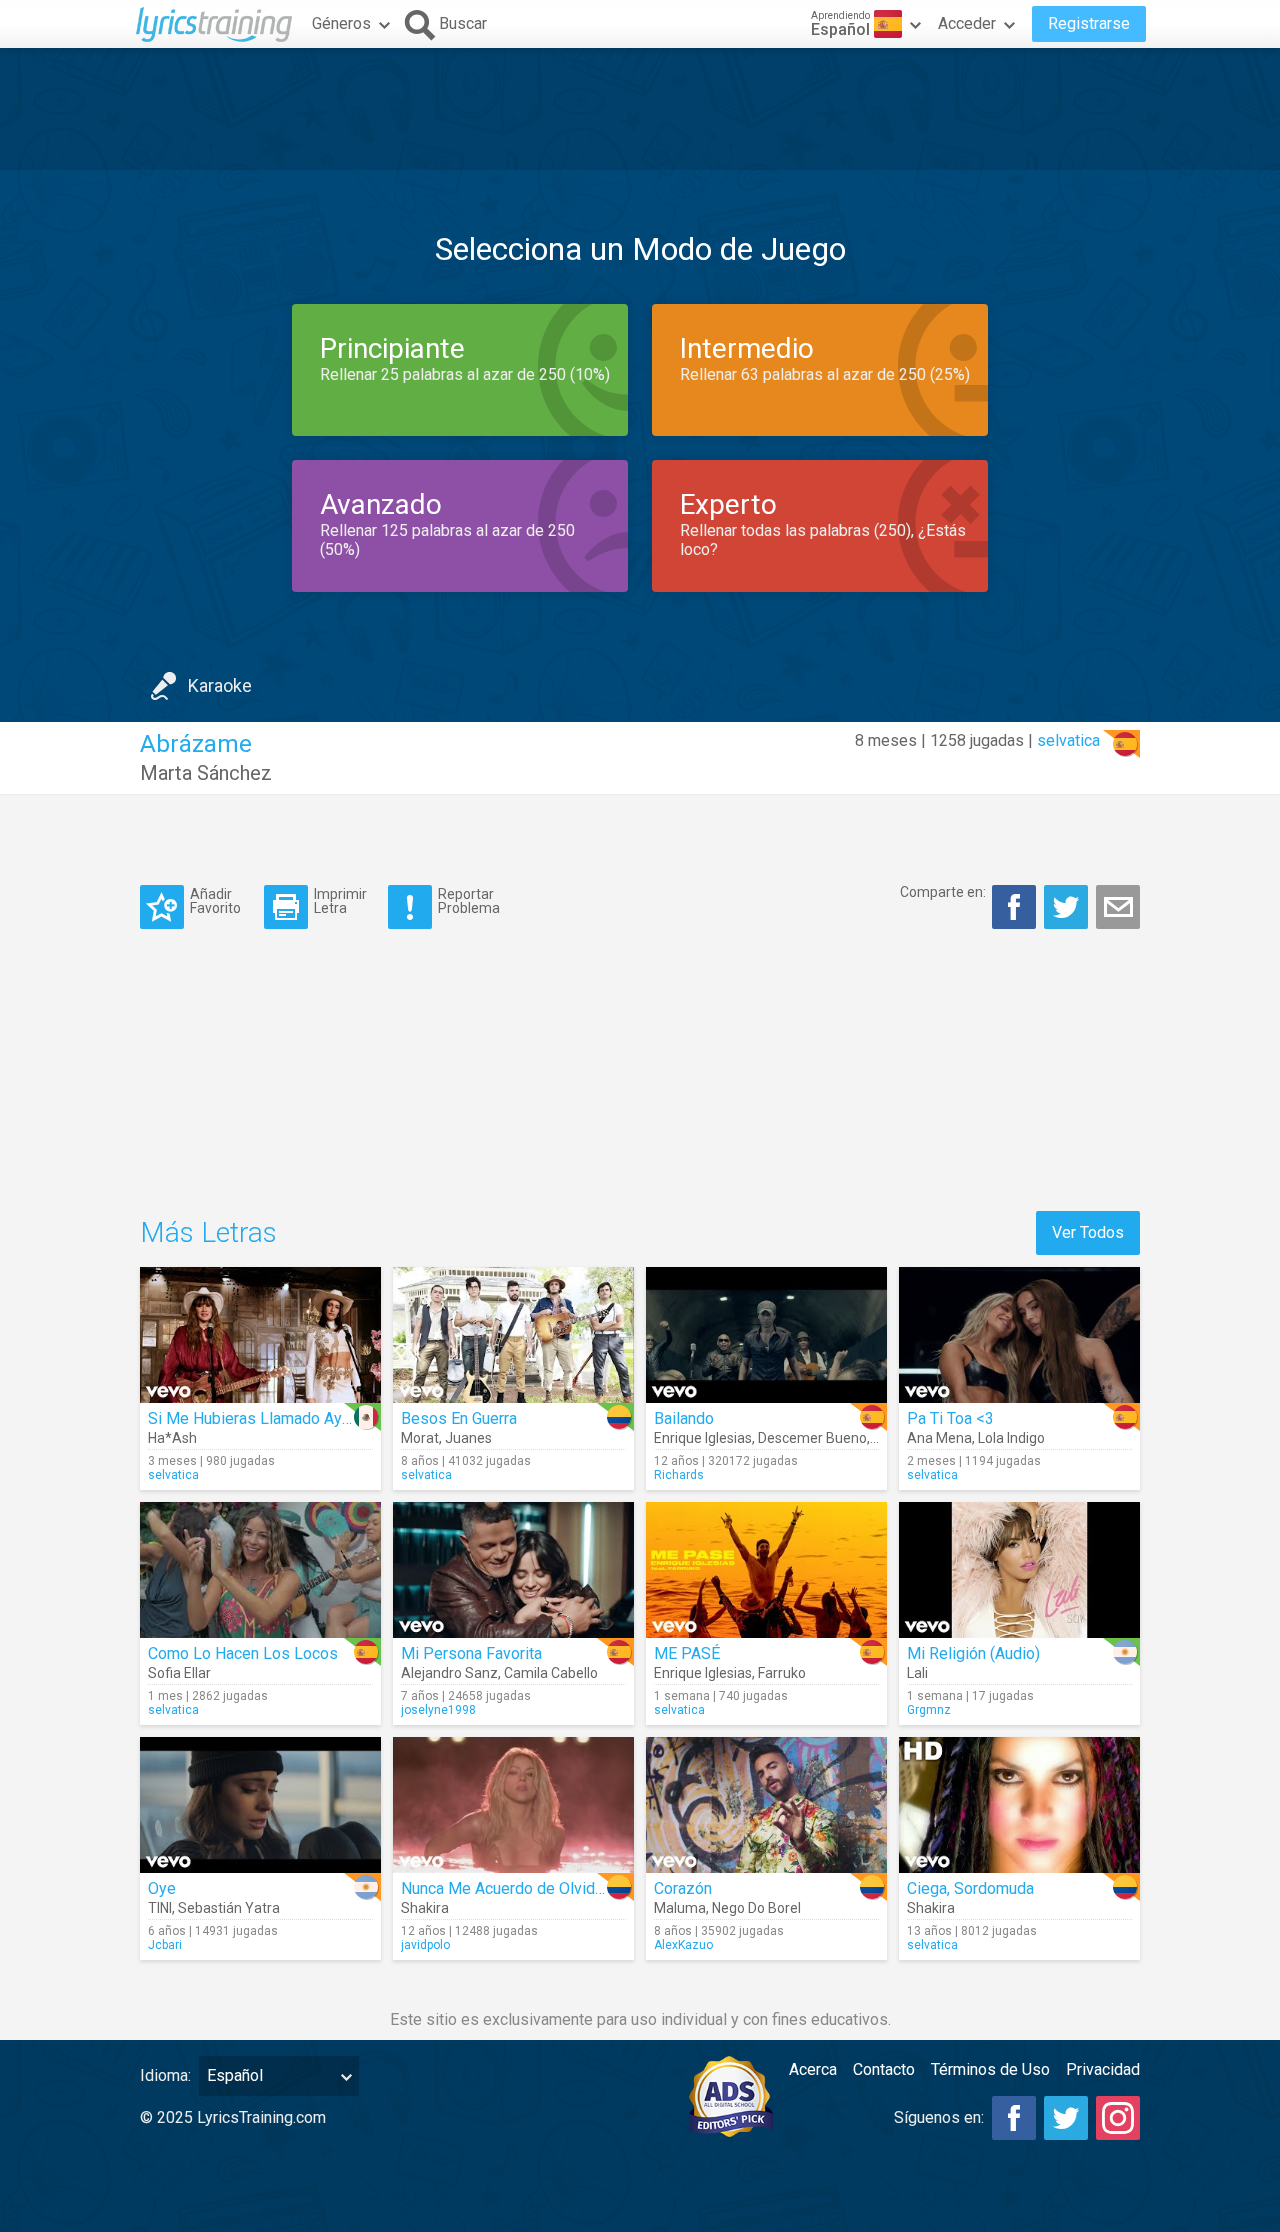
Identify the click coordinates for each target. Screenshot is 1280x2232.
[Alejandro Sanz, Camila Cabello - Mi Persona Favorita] (513, 1570)
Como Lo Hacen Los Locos (243, 1653)
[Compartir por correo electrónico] (1118, 907)
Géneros (341, 23)
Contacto (884, 2069)
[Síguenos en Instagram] (1118, 2118)
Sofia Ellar (179, 1673)
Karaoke (220, 685)
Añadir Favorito (215, 900)
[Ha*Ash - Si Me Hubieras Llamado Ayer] (260, 1335)
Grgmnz (929, 1710)
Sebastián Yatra (229, 1908)
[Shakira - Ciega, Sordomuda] (1019, 1805)
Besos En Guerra (459, 1418)
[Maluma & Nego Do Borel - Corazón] (766, 1805)
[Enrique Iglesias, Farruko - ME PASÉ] (766, 1570)
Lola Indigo (1011, 1438)
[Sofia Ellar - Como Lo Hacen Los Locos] (260, 1570)
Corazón (683, 1888)
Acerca (813, 2069)
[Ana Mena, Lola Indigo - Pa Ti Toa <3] (1019, 1335)
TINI (160, 1908)
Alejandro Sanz (449, 1673)
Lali (917, 1673)
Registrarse (1089, 23)
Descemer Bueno (812, 1438)
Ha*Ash (172, 1438)
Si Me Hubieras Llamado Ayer (252, 1418)
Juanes (468, 1438)
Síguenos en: (939, 2117)
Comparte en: (943, 892)
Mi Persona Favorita (471, 1653)
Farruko (782, 1673)
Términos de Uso (990, 2069)
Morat (420, 1438)
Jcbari (165, 1945)
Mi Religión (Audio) (973, 1653)
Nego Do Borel (756, 1908)
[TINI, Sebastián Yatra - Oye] (260, 1805)
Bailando (684, 1418)
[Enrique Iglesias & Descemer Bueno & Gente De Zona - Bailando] (766, 1335)
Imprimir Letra (340, 900)
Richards (679, 1475)
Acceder (967, 23)
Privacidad (1103, 2069)
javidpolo (425, 1945)
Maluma (680, 1908)
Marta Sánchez (206, 773)
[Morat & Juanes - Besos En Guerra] (513, 1335)
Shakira (425, 1908)
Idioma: (165, 2075)
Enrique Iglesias (703, 1438)
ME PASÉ (687, 1653)
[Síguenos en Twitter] (1066, 2118)
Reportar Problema (469, 900)
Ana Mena (939, 1438)
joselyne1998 (438, 1710)
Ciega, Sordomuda (970, 1888)
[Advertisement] (640, 109)
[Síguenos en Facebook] (1014, 2118)
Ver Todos (1088, 1232)
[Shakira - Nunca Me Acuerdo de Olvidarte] (513, 1805)
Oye (162, 1888)
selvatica (1068, 740)
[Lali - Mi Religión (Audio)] (1019, 1570)
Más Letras (208, 1232)
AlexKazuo (683, 1945)
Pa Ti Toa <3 (950, 1418)
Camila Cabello (551, 1673)
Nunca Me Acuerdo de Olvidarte (511, 1888)
